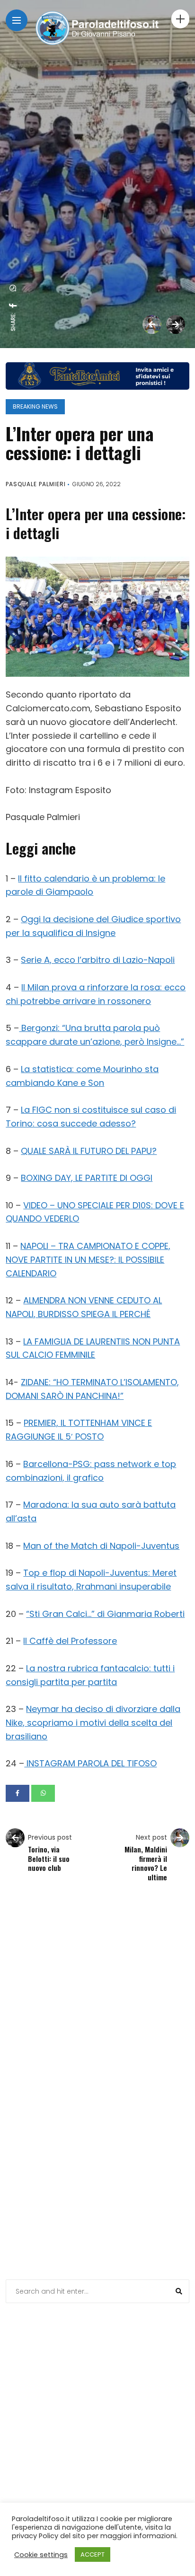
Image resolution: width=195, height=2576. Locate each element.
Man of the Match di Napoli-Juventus (101, 1546)
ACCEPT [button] (93, 2554)
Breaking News (35, 406)
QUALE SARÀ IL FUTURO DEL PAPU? (89, 1151)
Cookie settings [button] (41, 2555)
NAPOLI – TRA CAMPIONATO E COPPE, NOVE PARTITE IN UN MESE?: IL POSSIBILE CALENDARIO (88, 1260)
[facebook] (13, 306)
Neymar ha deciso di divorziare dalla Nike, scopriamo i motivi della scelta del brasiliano (93, 1723)
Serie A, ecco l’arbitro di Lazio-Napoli (98, 960)
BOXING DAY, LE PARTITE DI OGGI (87, 1178)
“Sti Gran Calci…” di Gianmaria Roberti (105, 1614)
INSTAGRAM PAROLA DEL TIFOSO (90, 1763)
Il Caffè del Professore (70, 1641)
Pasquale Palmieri (36, 484)
